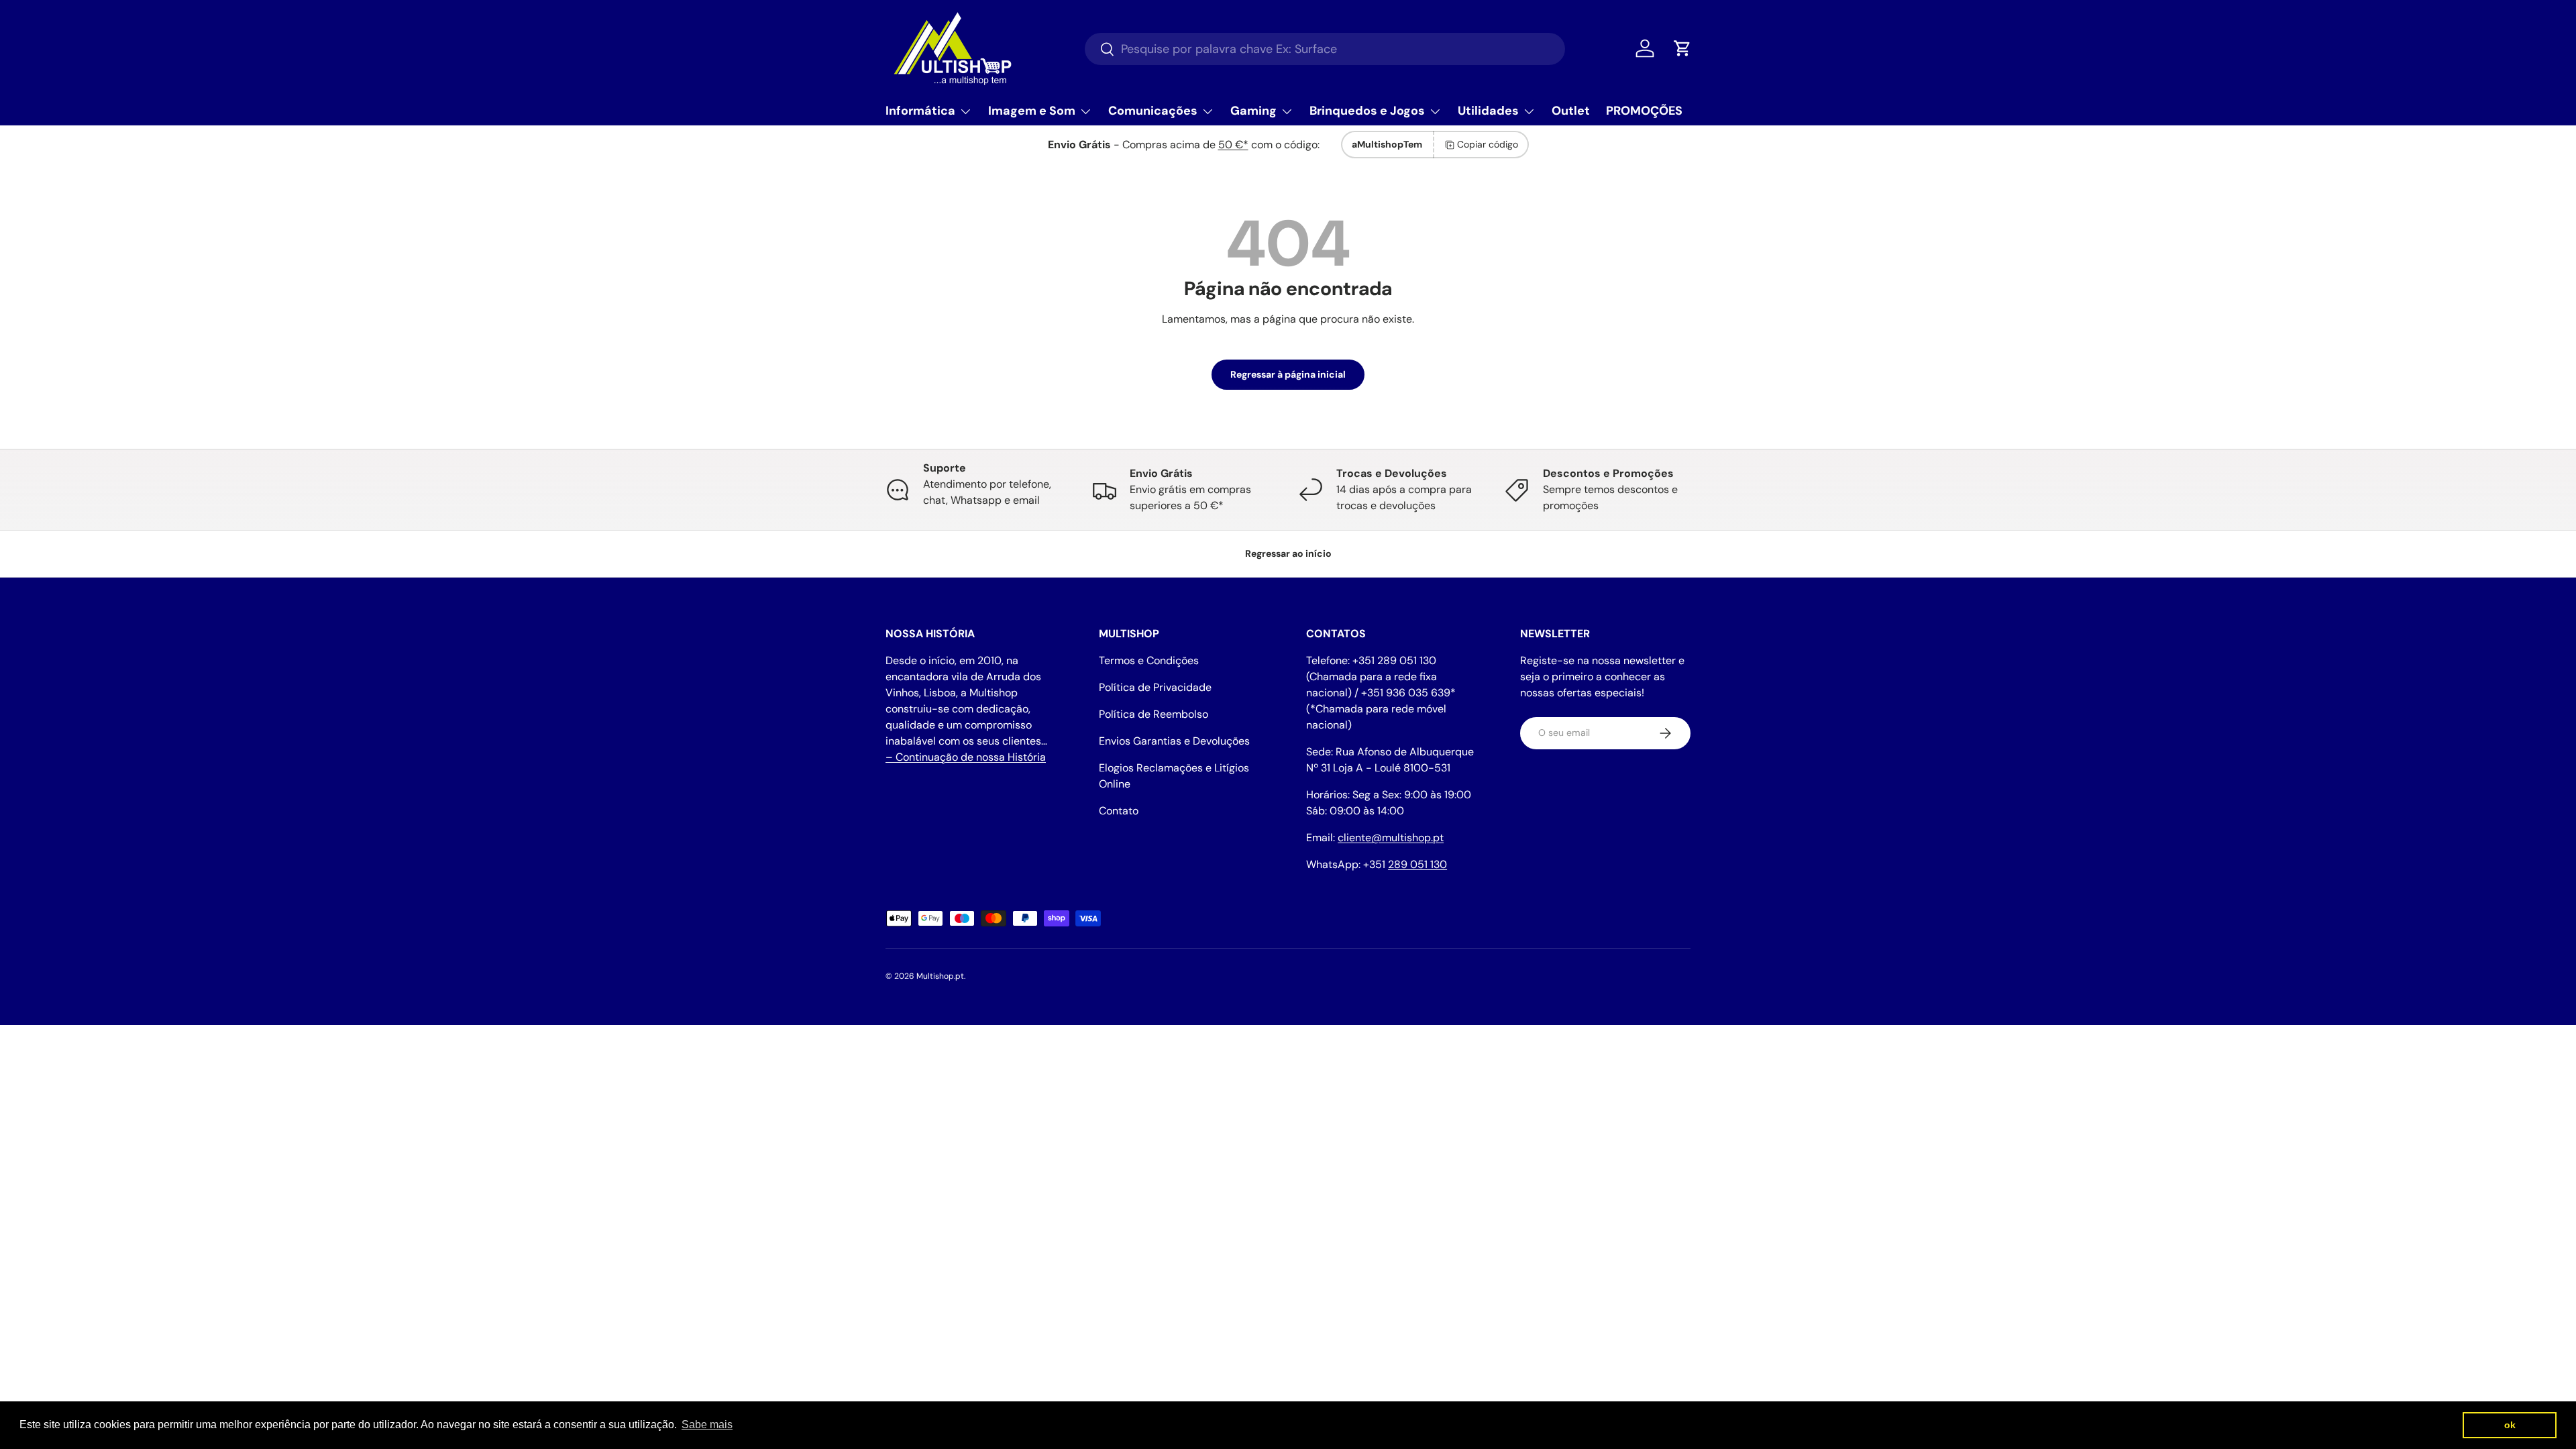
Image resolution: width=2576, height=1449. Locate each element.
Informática (920, 111)
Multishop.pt (940, 976)
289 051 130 (1417, 864)
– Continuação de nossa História (966, 757)
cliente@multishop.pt (1391, 838)
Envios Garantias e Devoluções (1174, 741)
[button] (1682, 48)
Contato (1119, 811)
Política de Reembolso (1153, 714)
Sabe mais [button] (707, 1425)
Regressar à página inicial (1288, 374)
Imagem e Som (1032, 111)
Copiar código (1488, 144)
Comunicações (1153, 111)
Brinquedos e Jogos (1367, 111)
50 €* (1233, 145)
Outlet (1571, 111)
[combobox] (1325, 49)
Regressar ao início (1288, 553)
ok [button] (2510, 1425)
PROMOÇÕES (1644, 111)
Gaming (1253, 111)
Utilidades (1488, 111)
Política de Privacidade (1155, 687)
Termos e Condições (1149, 660)
